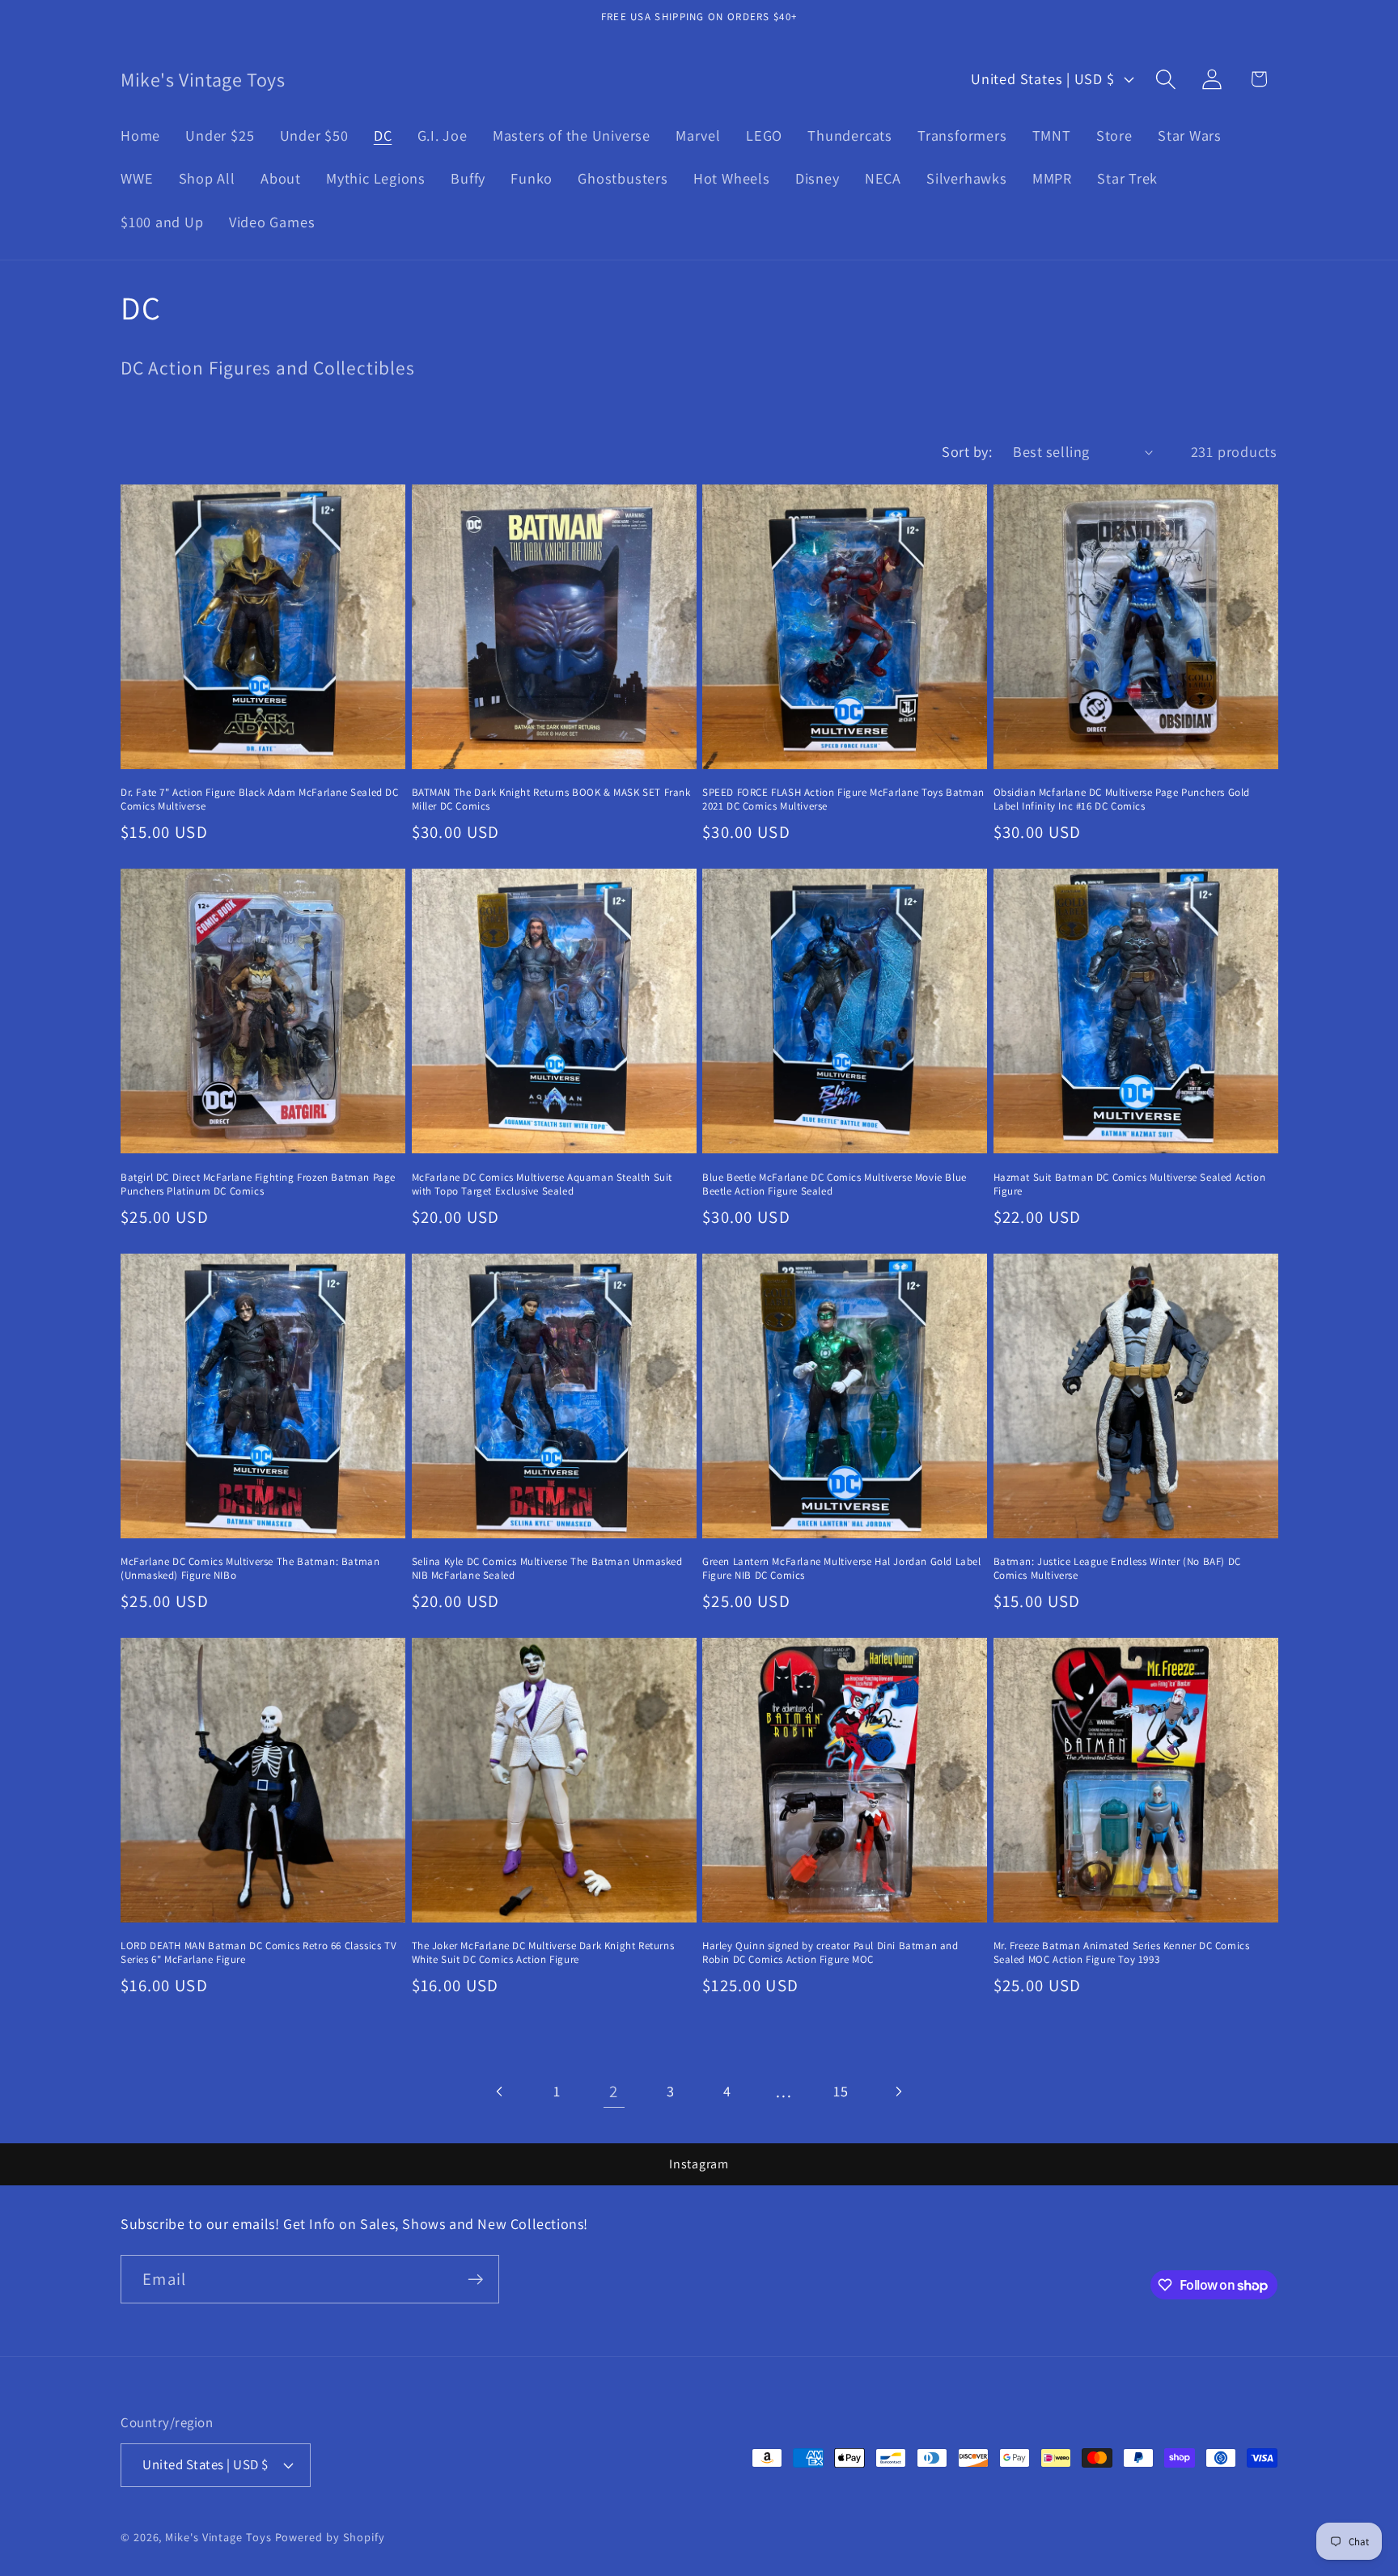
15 (841, 2091)
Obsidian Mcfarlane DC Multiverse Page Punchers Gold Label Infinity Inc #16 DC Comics (1122, 799)
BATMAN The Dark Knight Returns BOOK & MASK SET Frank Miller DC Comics (551, 799)
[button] (1166, 79)
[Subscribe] (475, 2280)
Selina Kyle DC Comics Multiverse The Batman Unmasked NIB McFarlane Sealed (547, 1569)
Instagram (699, 2164)
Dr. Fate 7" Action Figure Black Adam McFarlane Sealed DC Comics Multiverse (260, 799)
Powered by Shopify (330, 2537)
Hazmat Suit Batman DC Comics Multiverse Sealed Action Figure (1130, 1184)
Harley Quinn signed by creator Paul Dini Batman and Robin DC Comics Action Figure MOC (830, 1953)
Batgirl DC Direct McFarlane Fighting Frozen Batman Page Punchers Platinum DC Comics (258, 1184)
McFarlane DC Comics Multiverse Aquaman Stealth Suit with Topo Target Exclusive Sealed (542, 1184)
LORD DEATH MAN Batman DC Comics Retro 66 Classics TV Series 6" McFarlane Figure (258, 1953)
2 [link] (614, 2091)
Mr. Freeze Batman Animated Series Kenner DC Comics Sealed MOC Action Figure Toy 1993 (1122, 1953)
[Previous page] (500, 2091)
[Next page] (898, 2091)
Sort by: (967, 451)
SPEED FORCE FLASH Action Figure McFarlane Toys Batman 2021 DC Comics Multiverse (843, 799)
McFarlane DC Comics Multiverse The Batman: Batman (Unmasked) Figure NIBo (250, 1569)
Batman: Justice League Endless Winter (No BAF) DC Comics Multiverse (1117, 1569)
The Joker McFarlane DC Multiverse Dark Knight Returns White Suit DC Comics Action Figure (543, 1953)
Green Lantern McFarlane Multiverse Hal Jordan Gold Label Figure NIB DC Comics (842, 1569)
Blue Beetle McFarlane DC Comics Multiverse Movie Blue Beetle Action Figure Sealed (835, 1184)
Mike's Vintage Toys (218, 2537)
